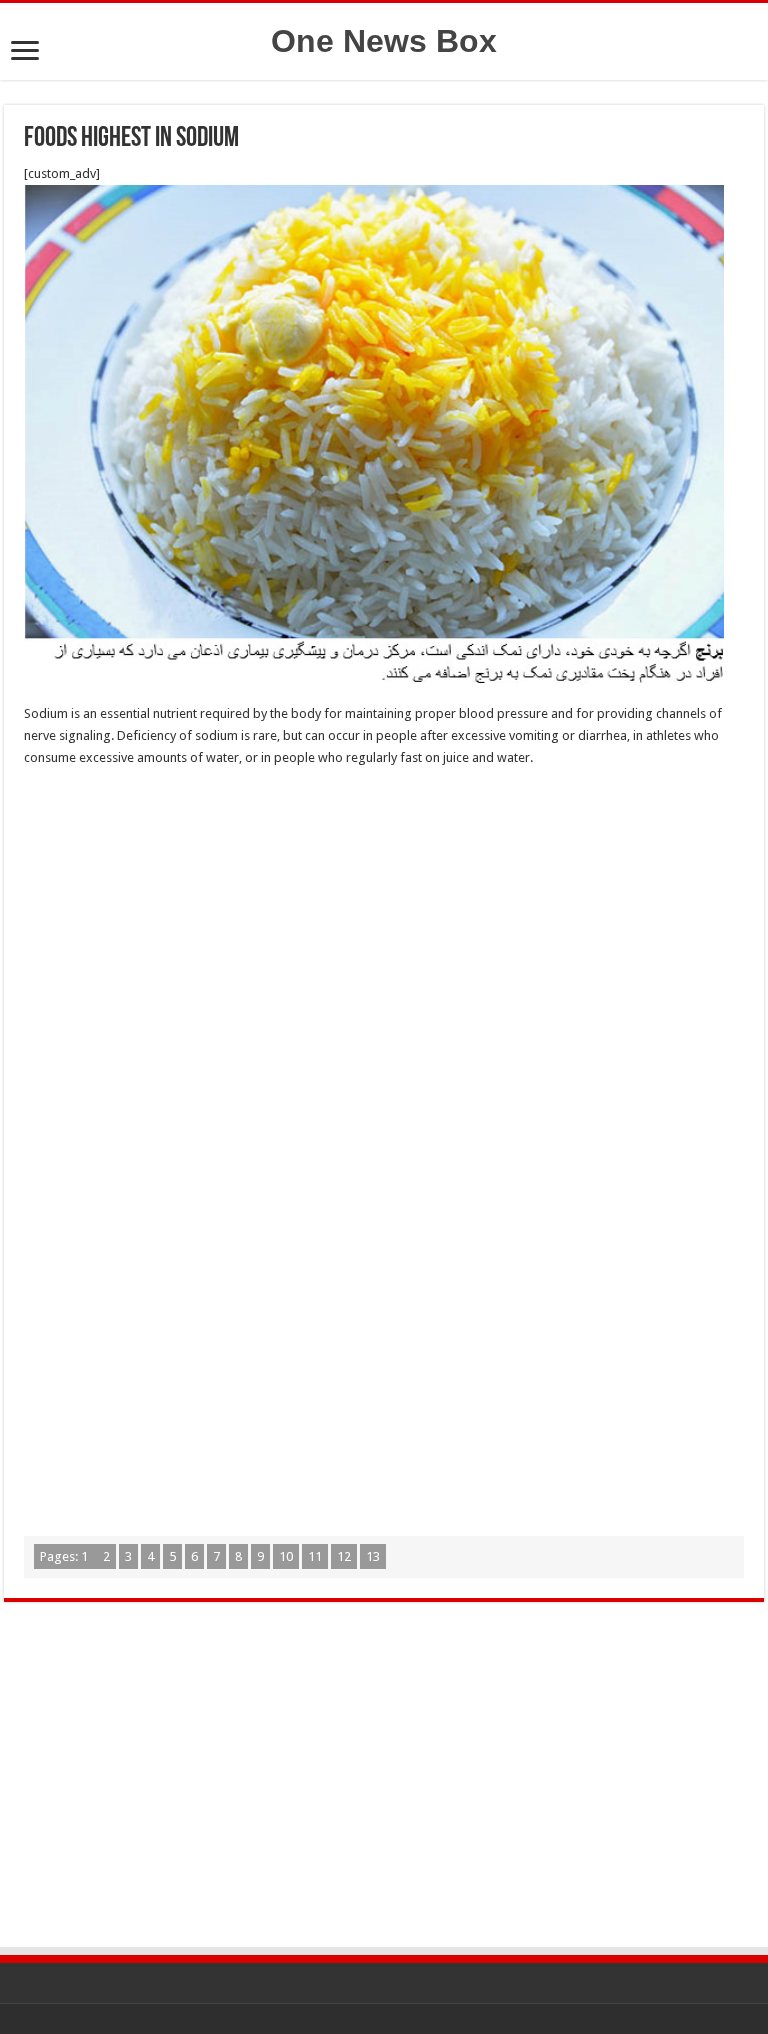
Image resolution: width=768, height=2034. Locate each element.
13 (373, 1556)
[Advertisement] (384, 929)
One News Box (384, 41)
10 (286, 1556)
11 (315, 1556)
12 (344, 1556)
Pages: (64, 1556)
